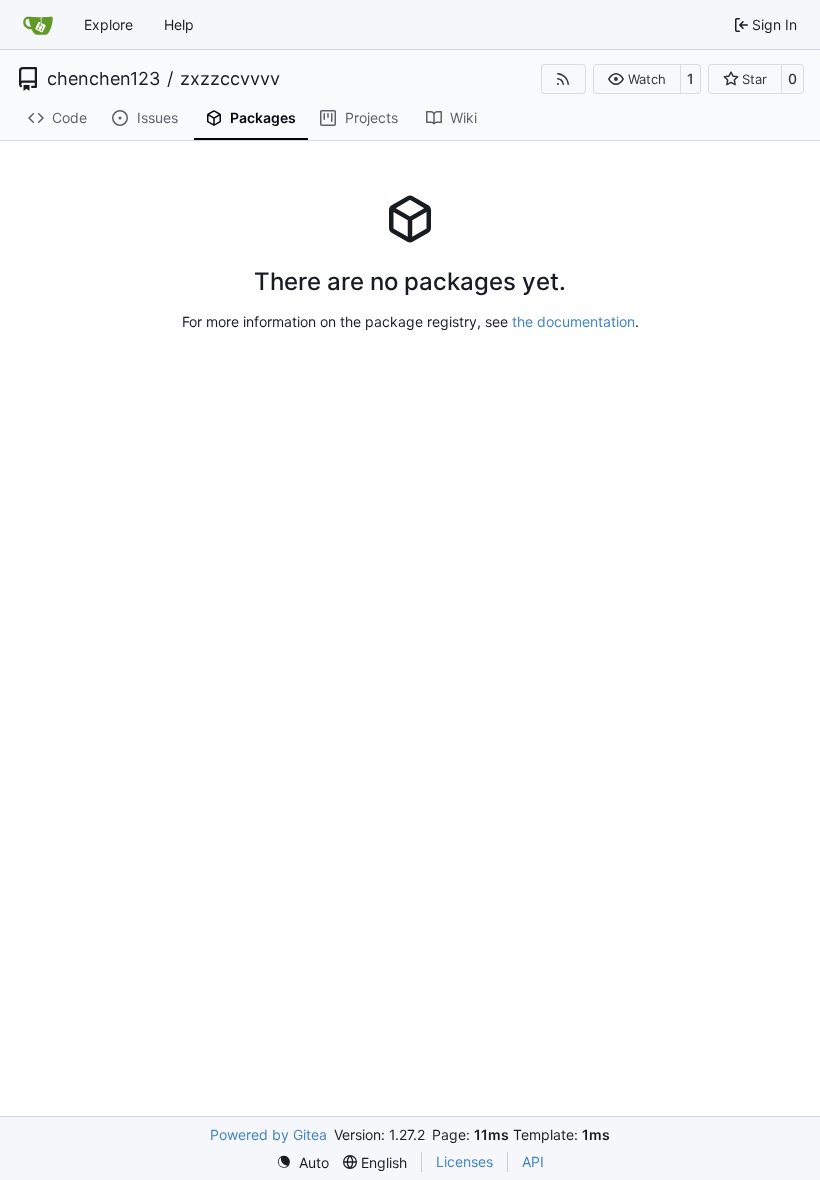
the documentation (573, 321)
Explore (108, 24)
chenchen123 (103, 79)
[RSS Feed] (564, 79)
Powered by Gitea (268, 1134)
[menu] (302, 1162)
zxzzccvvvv (230, 79)
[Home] (38, 25)
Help (179, 24)
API (533, 1161)
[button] (636, 79)
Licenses (464, 1161)
